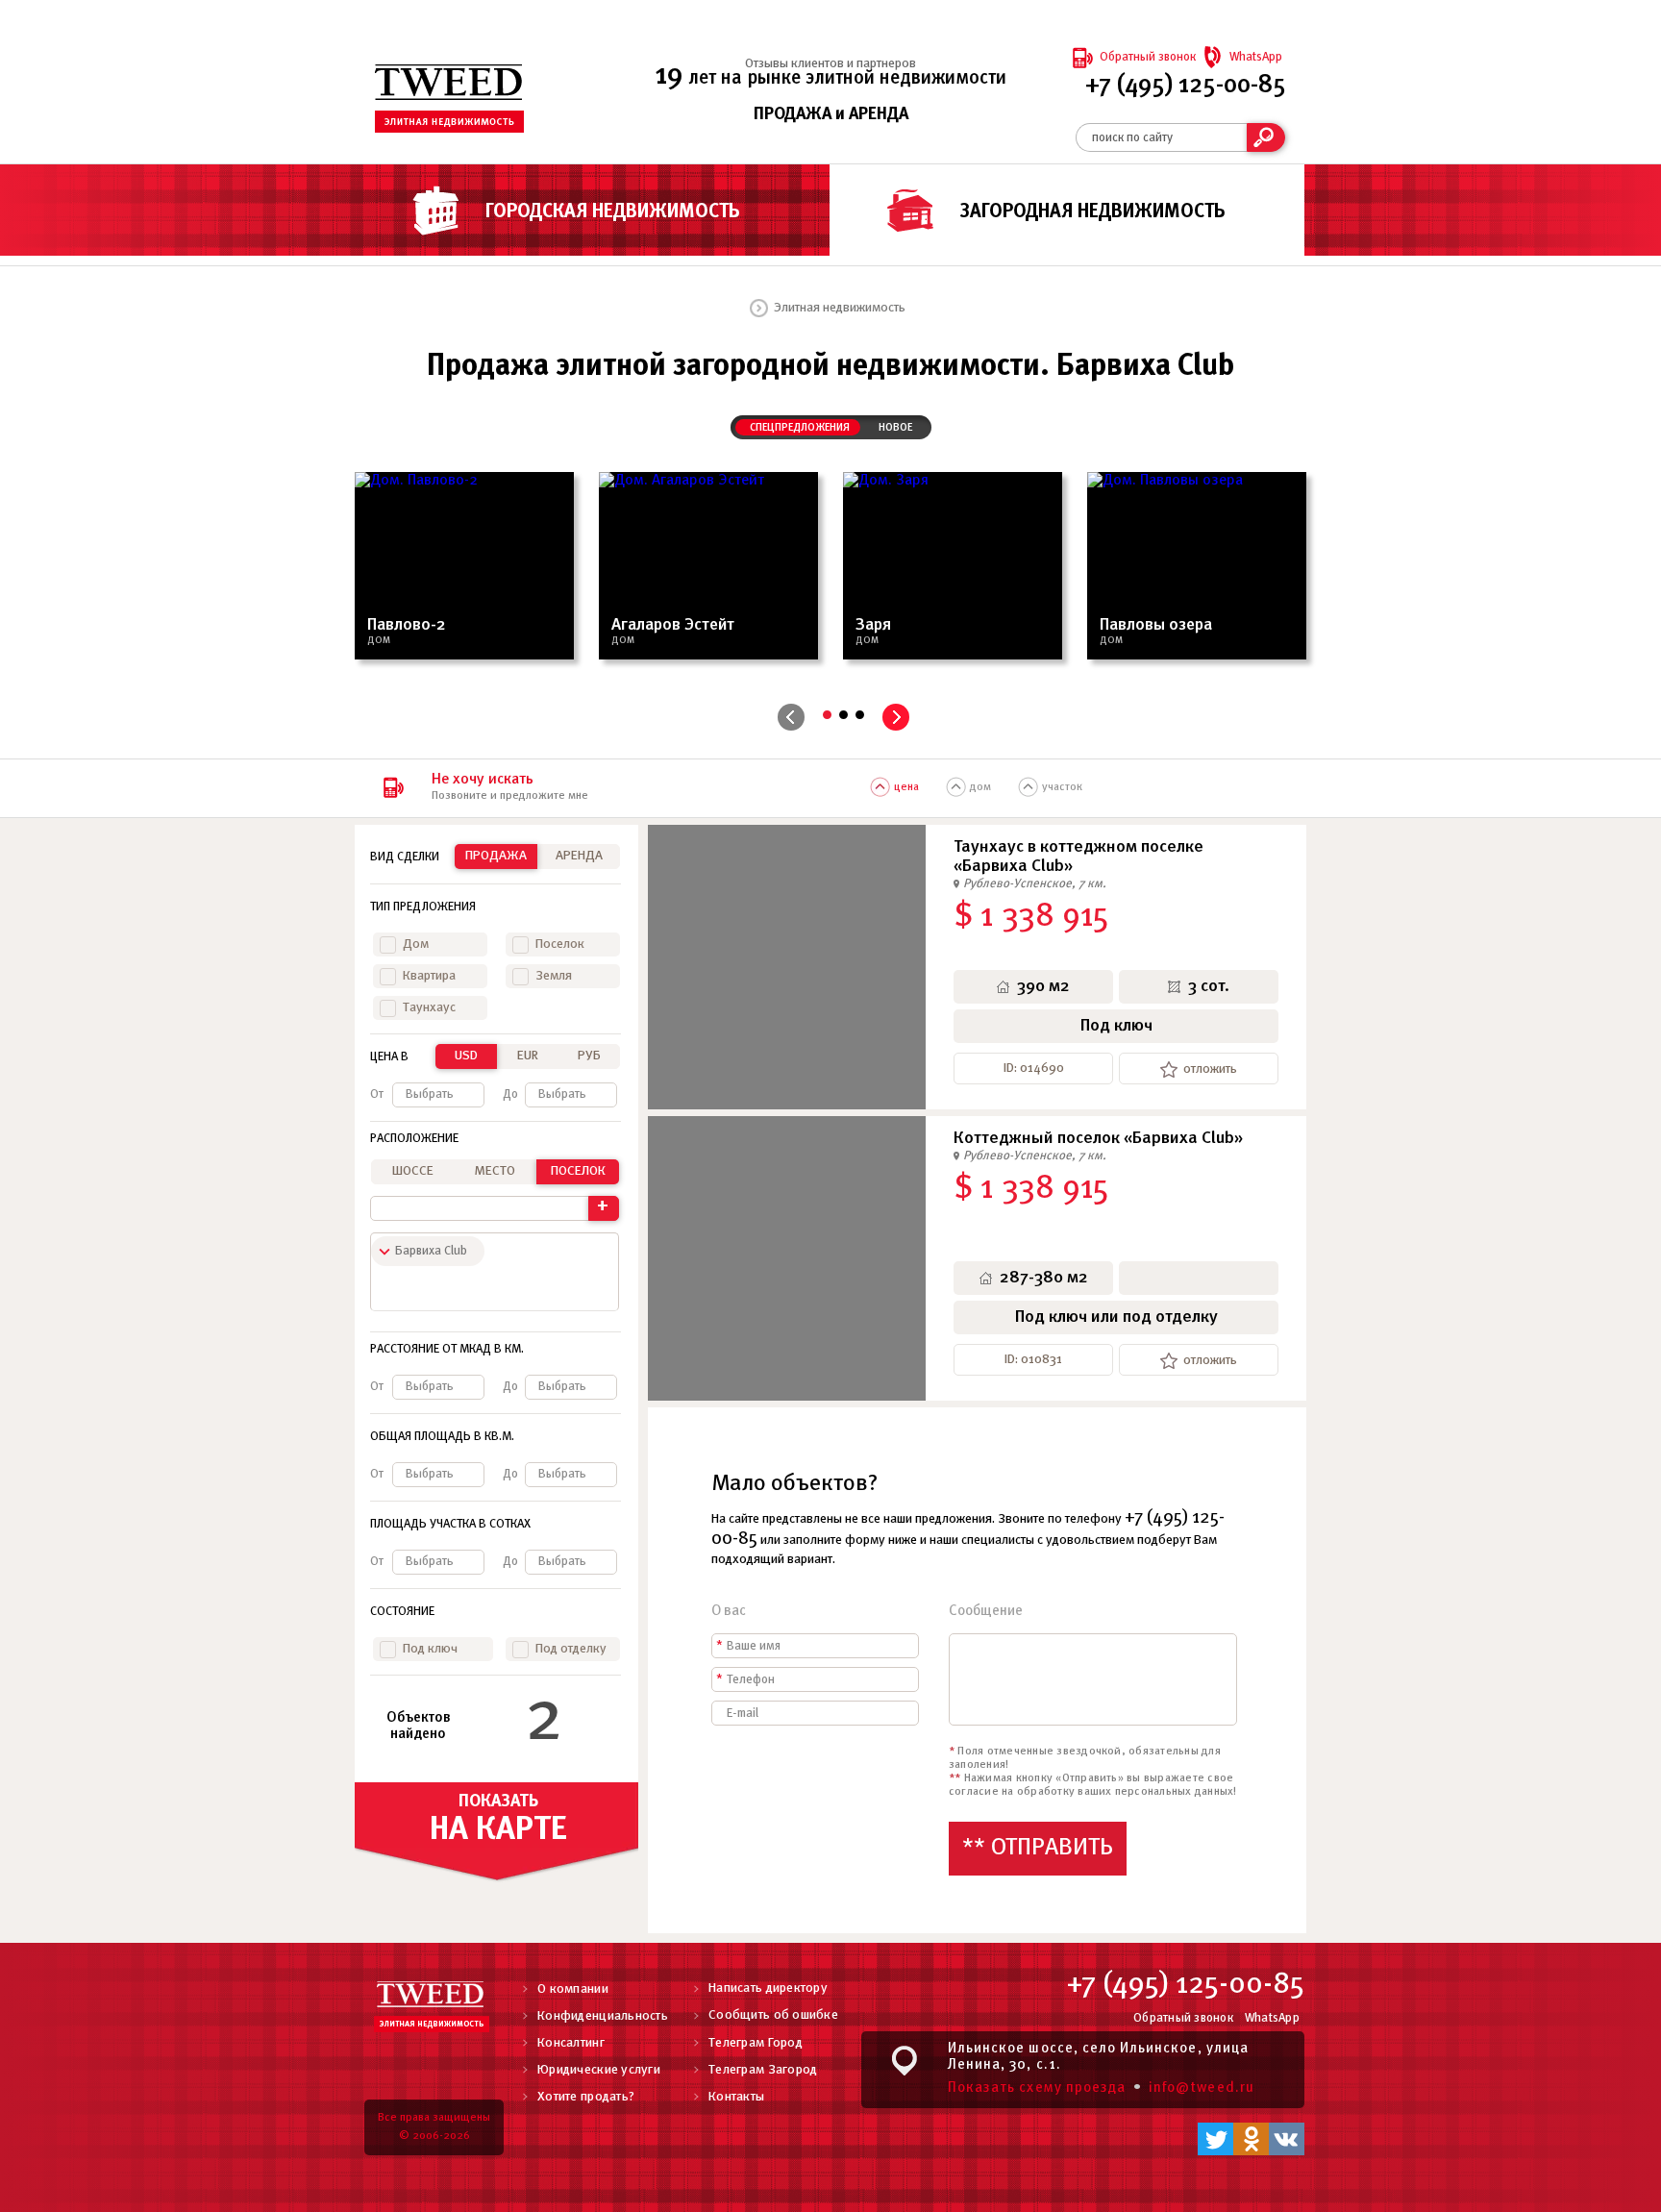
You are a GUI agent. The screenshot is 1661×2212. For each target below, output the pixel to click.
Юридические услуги (599, 2070)
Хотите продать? (586, 2097)
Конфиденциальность (603, 2016)
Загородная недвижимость (1093, 212)
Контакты (736, 2097)
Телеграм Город (756, 2043)
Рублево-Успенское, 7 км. (1035, 884)
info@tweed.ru (1202, 2088)
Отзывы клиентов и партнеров (830, 64)
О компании (573, 1989)
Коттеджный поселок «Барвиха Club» (1098, 1139)
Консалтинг (571, 2043)
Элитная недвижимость (840, 308)
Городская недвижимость (613, 212)
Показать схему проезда (1037, 2088)
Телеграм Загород (763, 2070)
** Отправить (1038, 1848)
